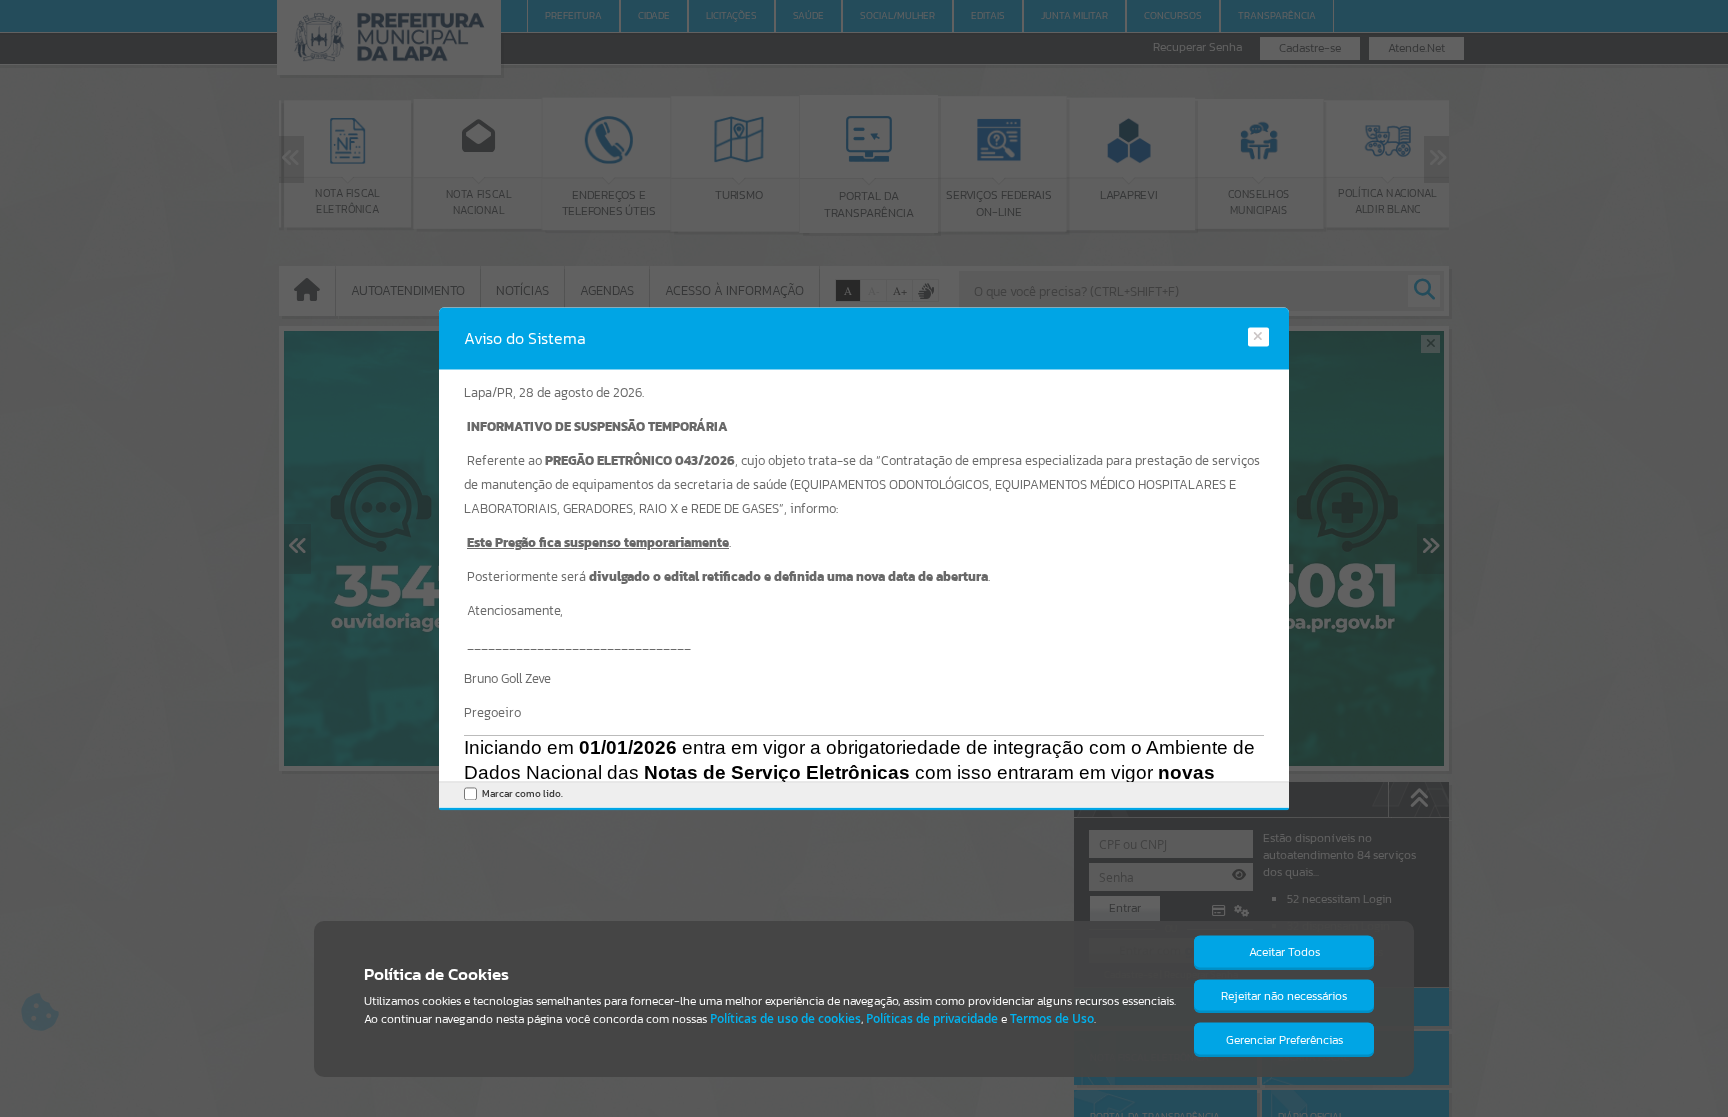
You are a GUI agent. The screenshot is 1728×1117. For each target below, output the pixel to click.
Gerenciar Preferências (1284, 1040)
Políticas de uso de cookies (785, 1018)
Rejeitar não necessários (1284, 996)
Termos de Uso (1052, 1018)
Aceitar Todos (1284, 952)
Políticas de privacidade (932, 1018)
